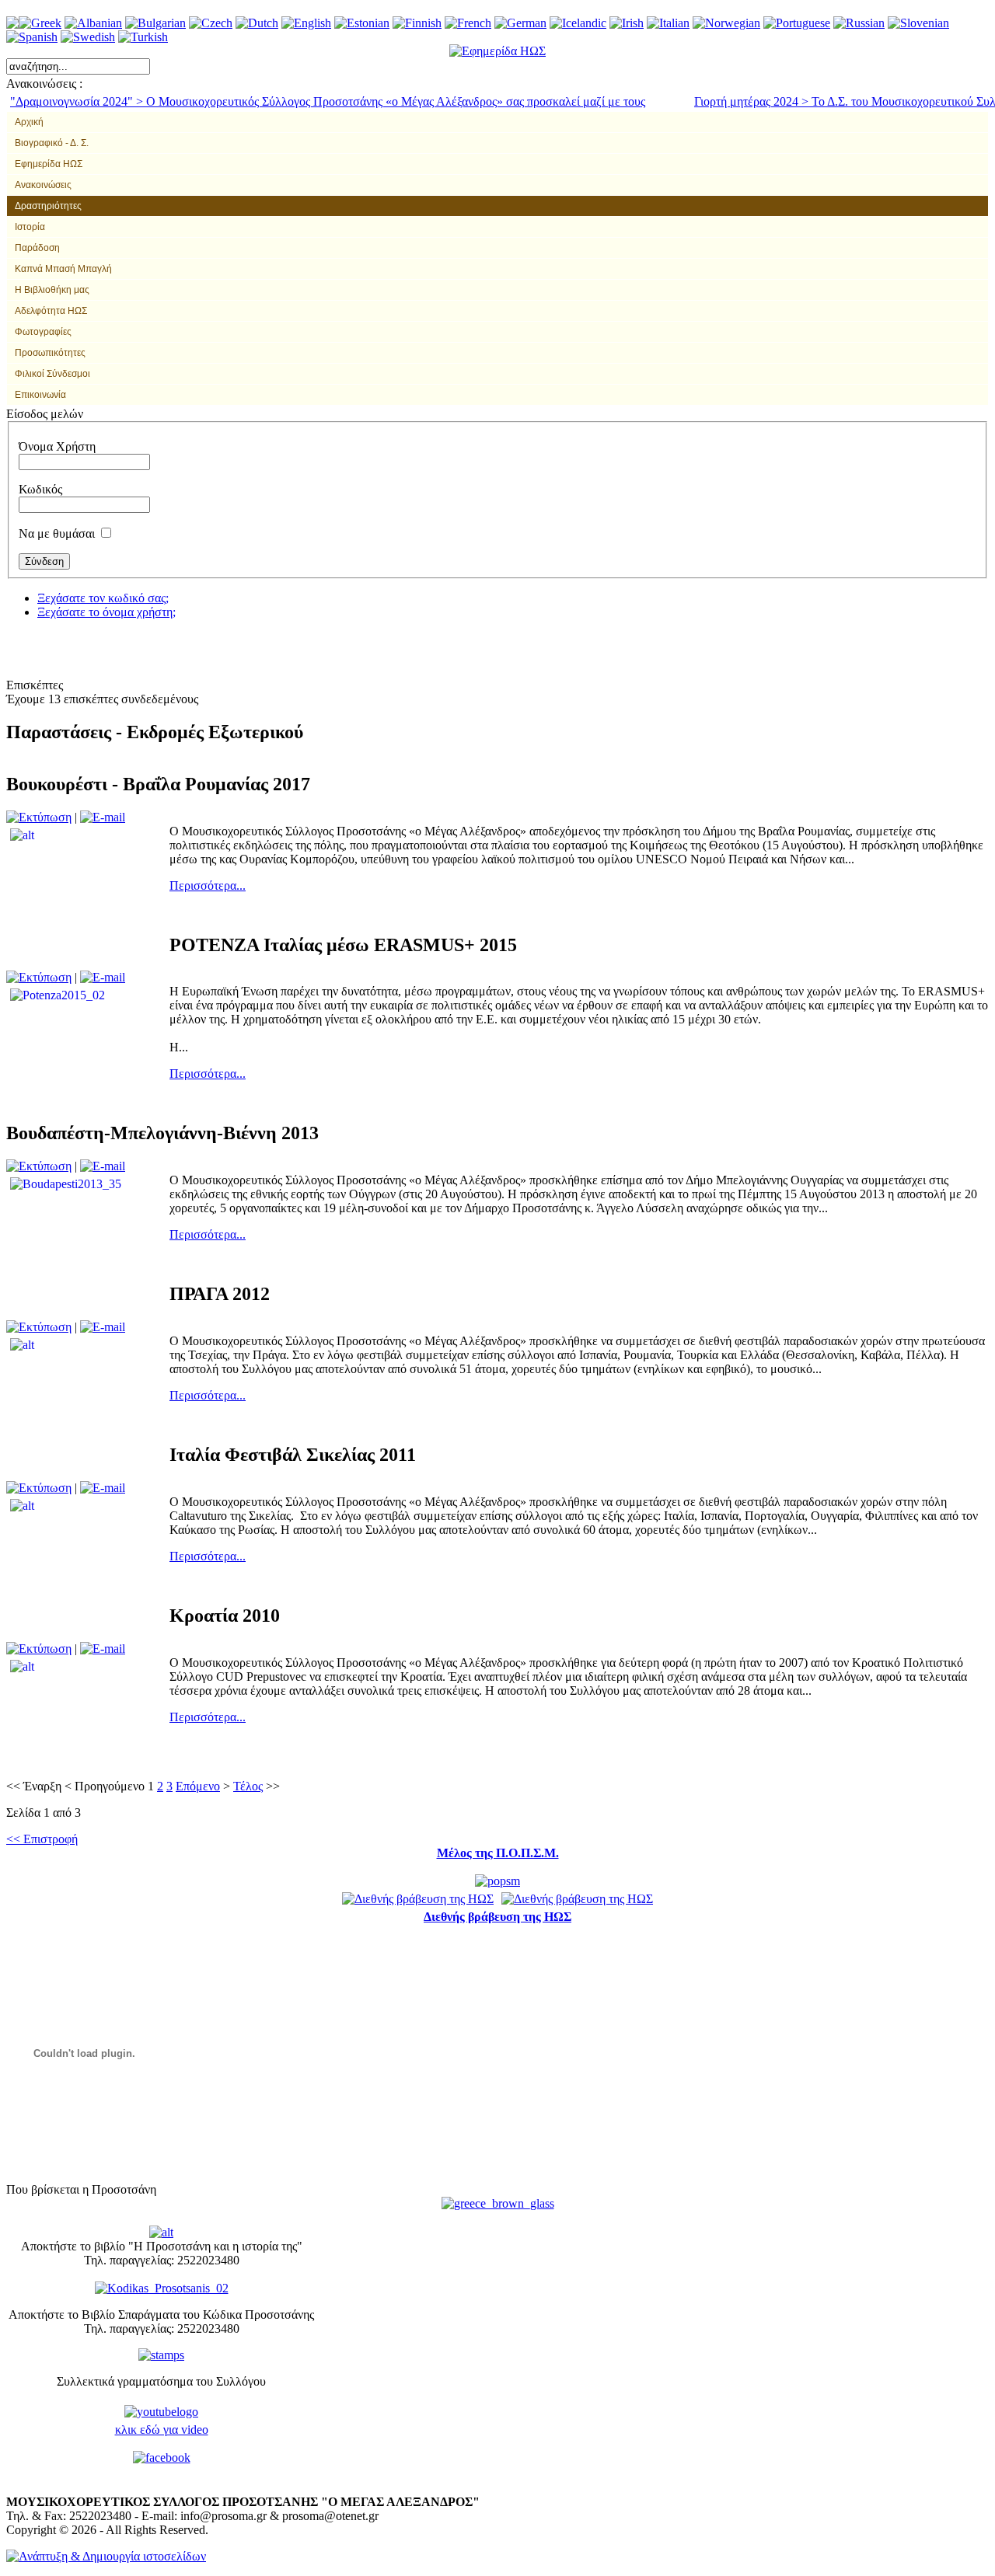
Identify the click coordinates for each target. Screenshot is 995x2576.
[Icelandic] (578, 23)
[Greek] (40, 23)
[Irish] (627, 23)
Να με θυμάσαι (57, 533)
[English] (306, 23)
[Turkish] (143, 37)
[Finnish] (417, 23)
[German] (520, 23)
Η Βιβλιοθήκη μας (52, 290)
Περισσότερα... (208, 885)
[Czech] (211, 23)
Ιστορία (30, 227)
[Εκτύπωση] (39, 817)
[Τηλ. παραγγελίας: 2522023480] (161, 2231)
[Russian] (859, 23)
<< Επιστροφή (42, 1839)
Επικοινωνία (40, 395)
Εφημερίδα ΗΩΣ (49, 164)
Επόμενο (198, 1786)
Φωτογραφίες (43, 332)
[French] (468, 23)
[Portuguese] (797, 23)
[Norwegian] (726, 23)
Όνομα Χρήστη (57, 446)
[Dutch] (257, 23)
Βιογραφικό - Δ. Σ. (52, 143)
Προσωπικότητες (50, 353)
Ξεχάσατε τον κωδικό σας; (103, 598)
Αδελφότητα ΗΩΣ (51, 311)
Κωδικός (40, 489)
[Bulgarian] (155, 23)
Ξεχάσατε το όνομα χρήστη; (106, 612)
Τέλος (248, 1786)
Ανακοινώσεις (43, 185)
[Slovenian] (918, 23)
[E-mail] (103, 817)
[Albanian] (93, 23)
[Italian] (668, 23)
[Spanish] (32, 37)
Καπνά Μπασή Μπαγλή (63, 269)
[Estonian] (362, 23)
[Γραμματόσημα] (161, 2353)
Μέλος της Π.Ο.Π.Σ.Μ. (498, 1853)
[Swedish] (88, 37)
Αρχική (29, 122)
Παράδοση (37, 248)
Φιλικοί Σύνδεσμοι (52, 374)
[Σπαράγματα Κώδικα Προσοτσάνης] (162, 2287)
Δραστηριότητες (48, 206)
